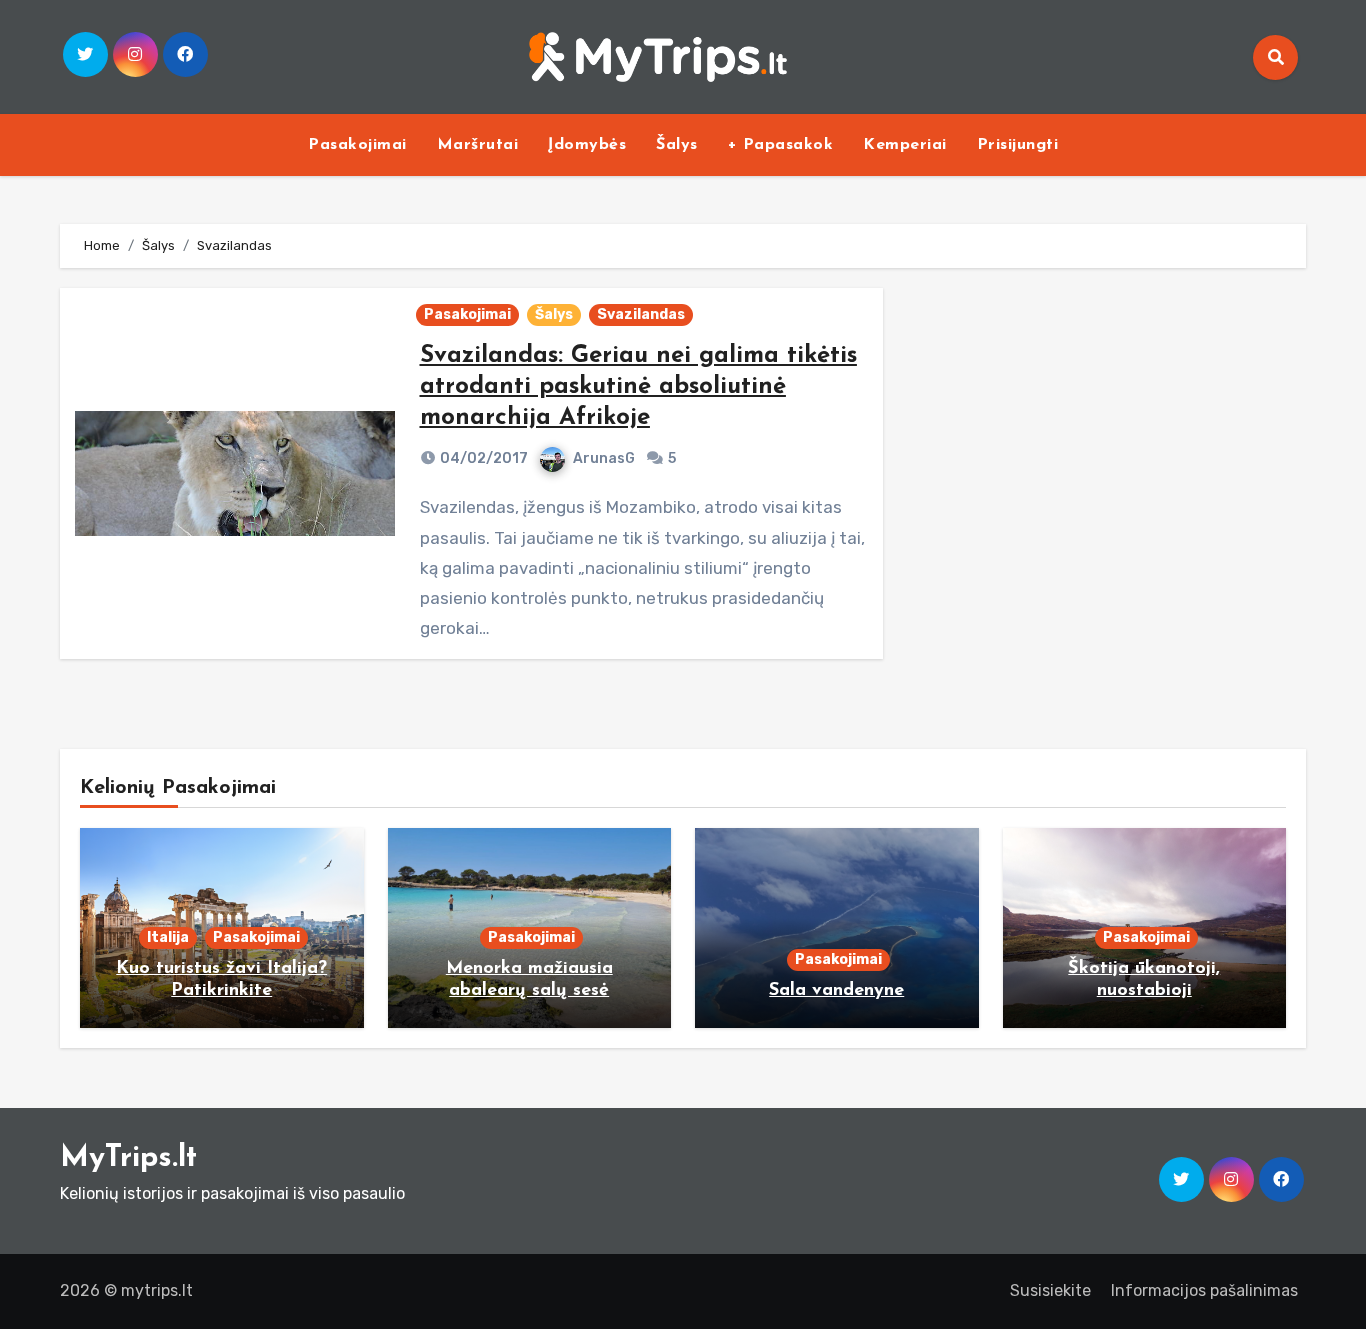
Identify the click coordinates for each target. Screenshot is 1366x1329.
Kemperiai (905, 145)
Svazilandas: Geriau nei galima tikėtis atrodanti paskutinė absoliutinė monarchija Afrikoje (638, 387)
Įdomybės (587, 145)
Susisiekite (1050, 1290)
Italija (168, 937)
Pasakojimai (357, 145)
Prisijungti (1018, 145)
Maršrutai (478, 145)
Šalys (677, 145)
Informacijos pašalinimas (1204, 1290)
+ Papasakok (781, 145)
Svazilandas (641, 314)
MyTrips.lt (128, 1158)
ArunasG (604, 458)
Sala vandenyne (836, 991)
